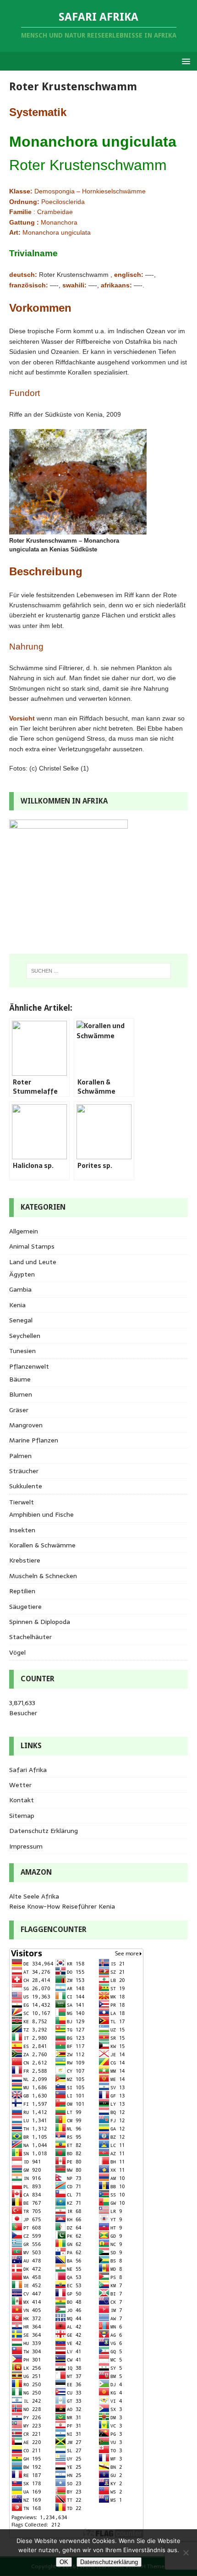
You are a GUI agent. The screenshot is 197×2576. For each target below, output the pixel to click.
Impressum (26, 1846)
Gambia (20, 1289)
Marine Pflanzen (34, 1440)
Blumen (21, 1394)
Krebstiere (25, 1560)
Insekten (22, 1530)
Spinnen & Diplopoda (40, 1622)
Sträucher (24, 1471)
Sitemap (22, 1816)
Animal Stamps (32, 1246)
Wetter (20, 1785)
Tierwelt (22, 1502)
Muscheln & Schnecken (43, 1576)
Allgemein (24, 1231)
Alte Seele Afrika (34, 1896)
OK (64, 2562)
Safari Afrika (28, 1770)
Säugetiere (25, 1607)
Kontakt (22, 1800)
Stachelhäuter (30, 1637)
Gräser (19, 1410)
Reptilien (22, 1591)
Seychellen (25, 1336)
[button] (184, 61)
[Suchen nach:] (99, 971)
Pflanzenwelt (29, 1366)
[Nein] (186, 2553)
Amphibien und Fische (41, 1514)
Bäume (20, 1379)
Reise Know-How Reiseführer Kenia (62, 1906)
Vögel (17, 1652)
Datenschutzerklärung (109, 2562)
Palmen (20, 1456)
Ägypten (22, 1274)
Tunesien (22, 1351)
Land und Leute (33, 1262)
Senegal (21, 1320)
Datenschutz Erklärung (44, 1831)
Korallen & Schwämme (42, 1545)
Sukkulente (26, 1486)
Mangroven (26, 1425)
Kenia (17, 1305)
